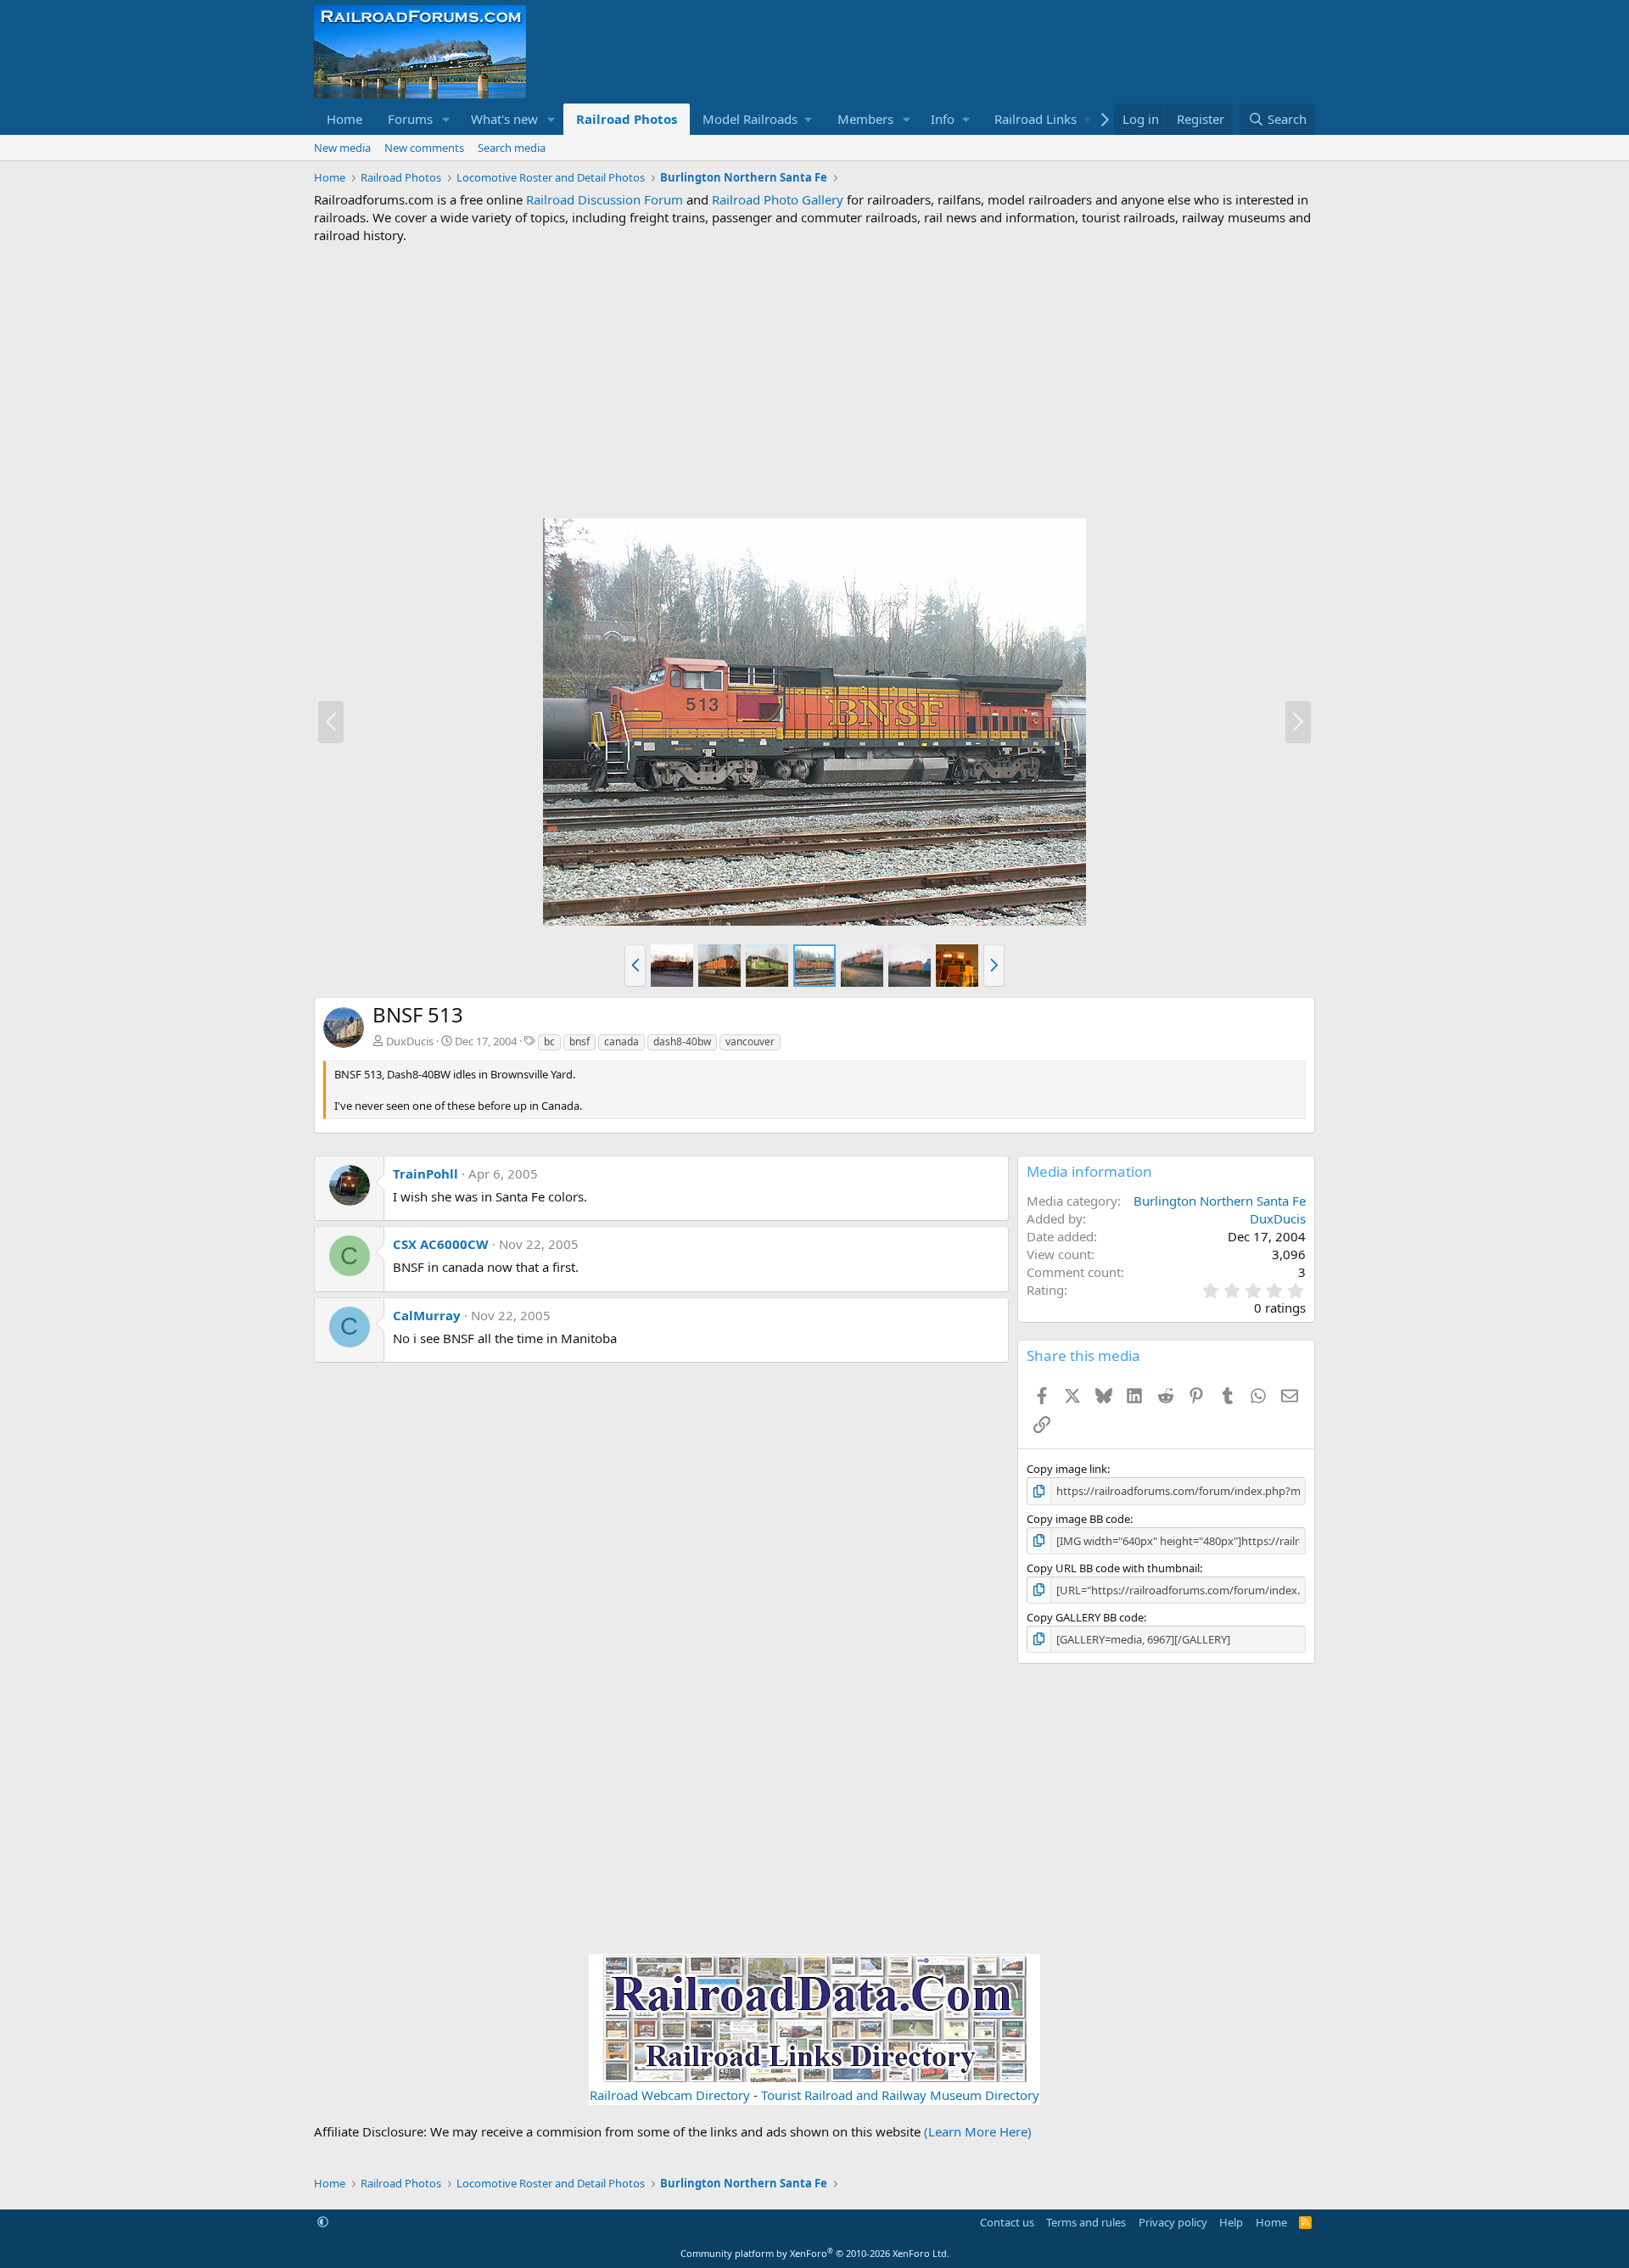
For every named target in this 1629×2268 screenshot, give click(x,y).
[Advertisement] (814, 381)
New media (342, 148)
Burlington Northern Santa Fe (1220, 1201)
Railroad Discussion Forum (605, 199)
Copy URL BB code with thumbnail (1113, 1568)
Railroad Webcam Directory (670, 2095)
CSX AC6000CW (441, 1244)
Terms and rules (1086, 2222)
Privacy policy (1173, 2222)
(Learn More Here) (978, 2131)
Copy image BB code (1078, 1519)
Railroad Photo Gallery (778, 199)
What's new (504, 119)
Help (1231, 2222)
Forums (410, 119)
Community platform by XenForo (815, 2253)
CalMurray (427, 1315)
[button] (446, 119)
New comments (424, 148)
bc (549, 1042)
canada (621, 1042)
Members (865, 119)
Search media (512, 148)
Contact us (1007, 2222)
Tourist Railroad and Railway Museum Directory (900, 2095)
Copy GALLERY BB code (1085, 1617)
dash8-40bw (682, 1042)
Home (344, 119)
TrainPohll (425, 1173)
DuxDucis (410, 1041)
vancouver (750, 1042)
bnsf (579, 1042)
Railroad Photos (627, 119)
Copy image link (1067, 1469)
